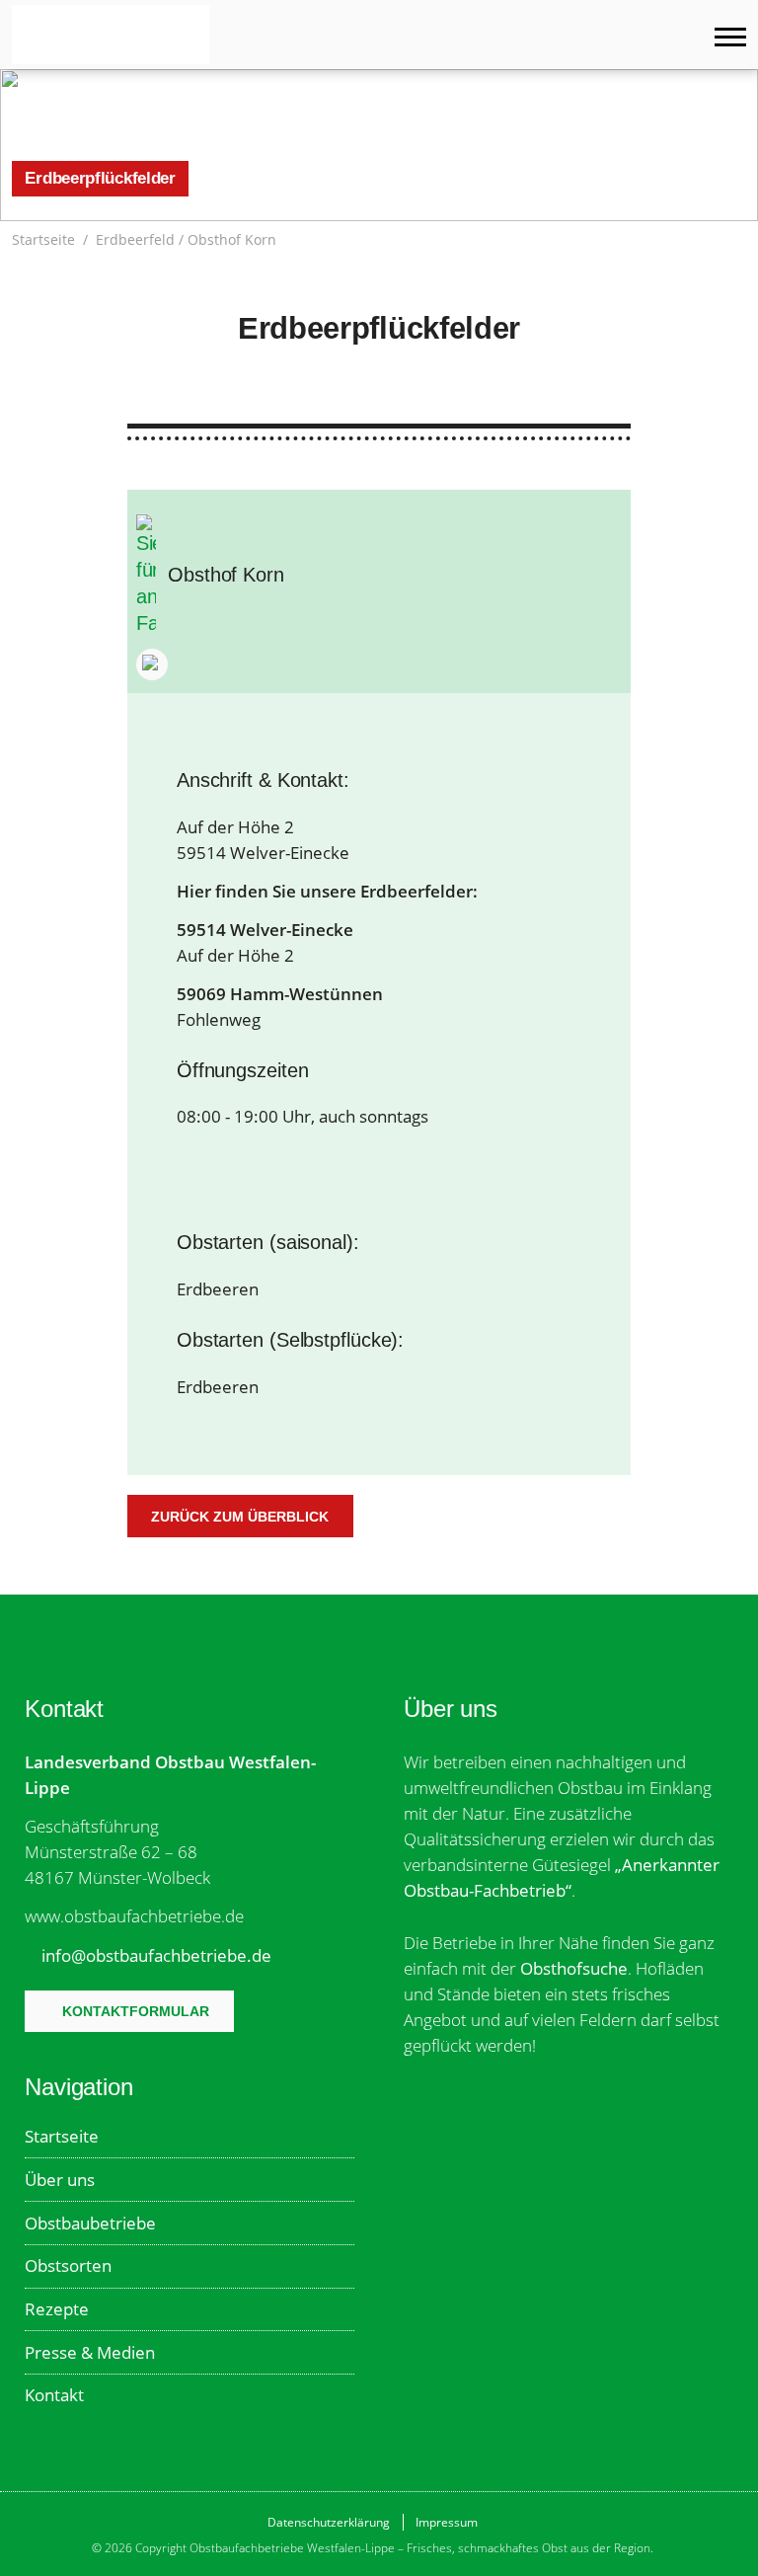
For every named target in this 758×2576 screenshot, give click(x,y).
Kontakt (54, 2395)
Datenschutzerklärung (329, 2522)
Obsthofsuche (574, 1968)
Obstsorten (68, 2265)
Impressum (447, 2522)
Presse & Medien (90, 2352)
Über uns (60, 2180)
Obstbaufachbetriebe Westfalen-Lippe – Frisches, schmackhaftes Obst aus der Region (111, 35)
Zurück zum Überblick (240, 1517)
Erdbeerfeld (135, 240)
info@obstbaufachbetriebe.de (156, 1955)
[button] (736, 240)
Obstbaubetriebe (90, 2223)
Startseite (43, 240)
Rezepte (57, 2309)
